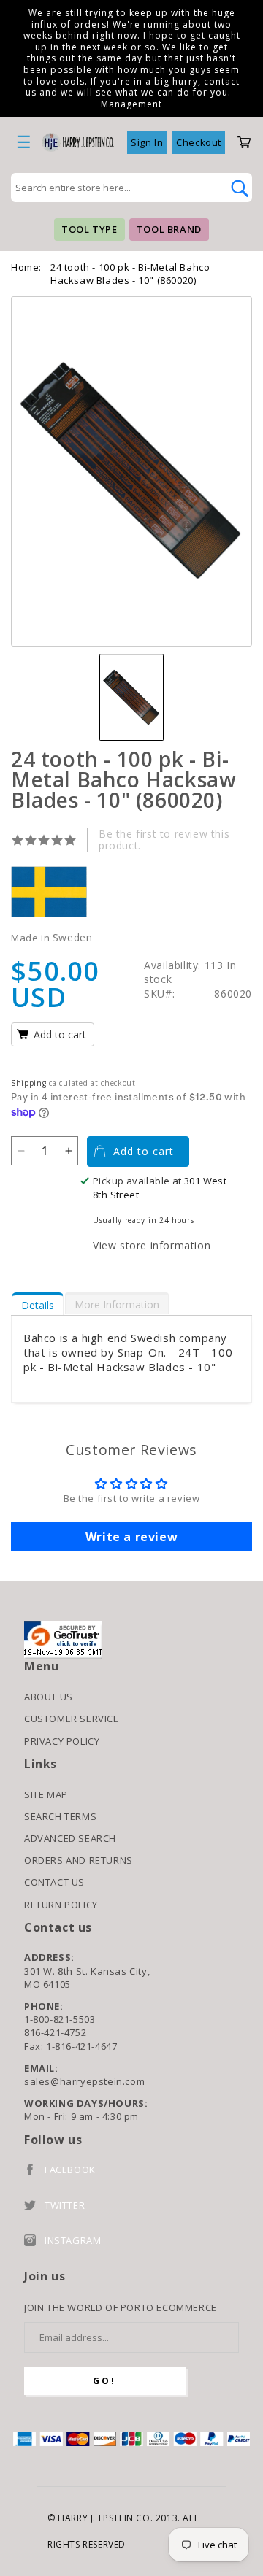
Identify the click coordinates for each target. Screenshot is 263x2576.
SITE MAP (46, 1794)
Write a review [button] (131, 1537)
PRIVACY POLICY (62, 1741)
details (38, 1305)
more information (117, 1304)
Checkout (199, 142)
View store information (152, 1245)
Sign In (147, 142)
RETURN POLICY (61, 1905)
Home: (26, 267)
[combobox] (115, 188)
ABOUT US (49, 1697)
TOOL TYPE (89, 229)
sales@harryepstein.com (84, 2081)
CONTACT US (54, 1882)
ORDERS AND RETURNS (79, 1860)
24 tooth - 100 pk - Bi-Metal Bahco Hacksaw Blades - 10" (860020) (130, 274)
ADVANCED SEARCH (70, 1838)
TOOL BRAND (169, 229)
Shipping (29, 1083)
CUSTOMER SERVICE (72, 1719)
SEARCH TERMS (60, 1816)
